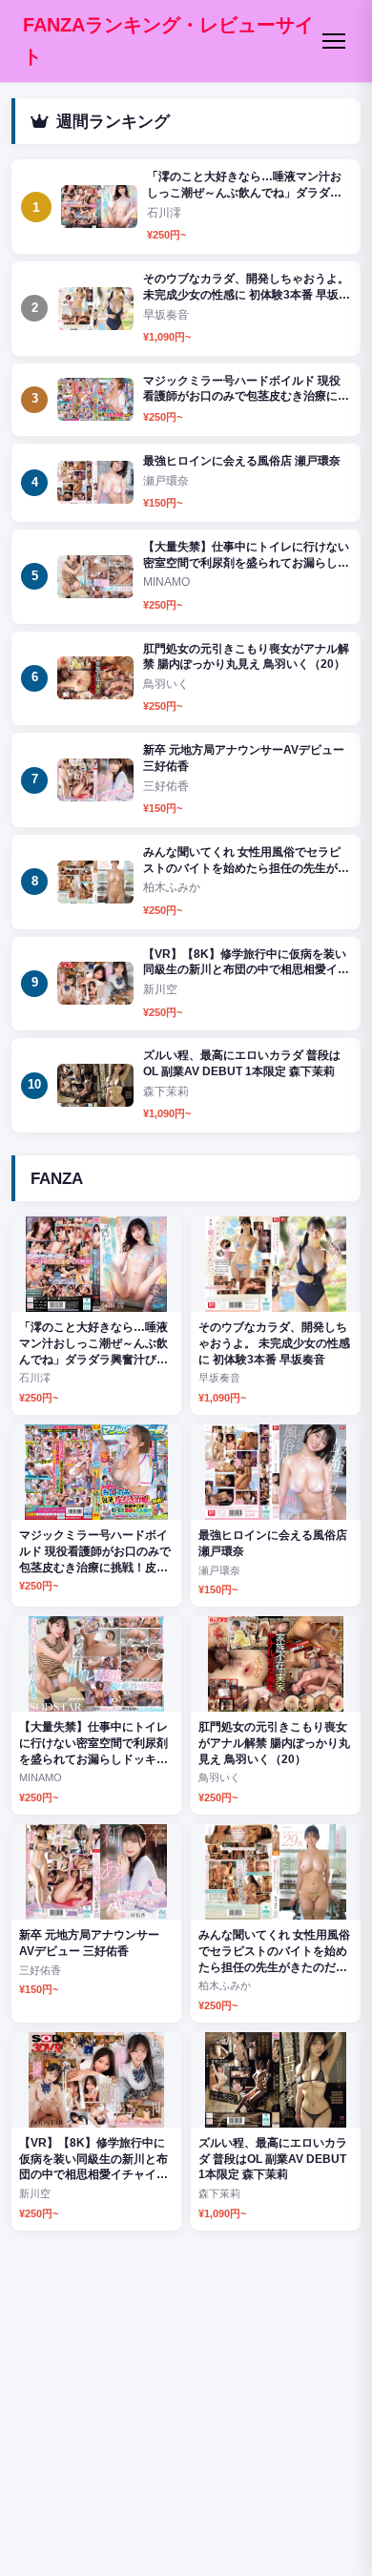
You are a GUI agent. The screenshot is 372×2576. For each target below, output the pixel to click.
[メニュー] (334, 41)
